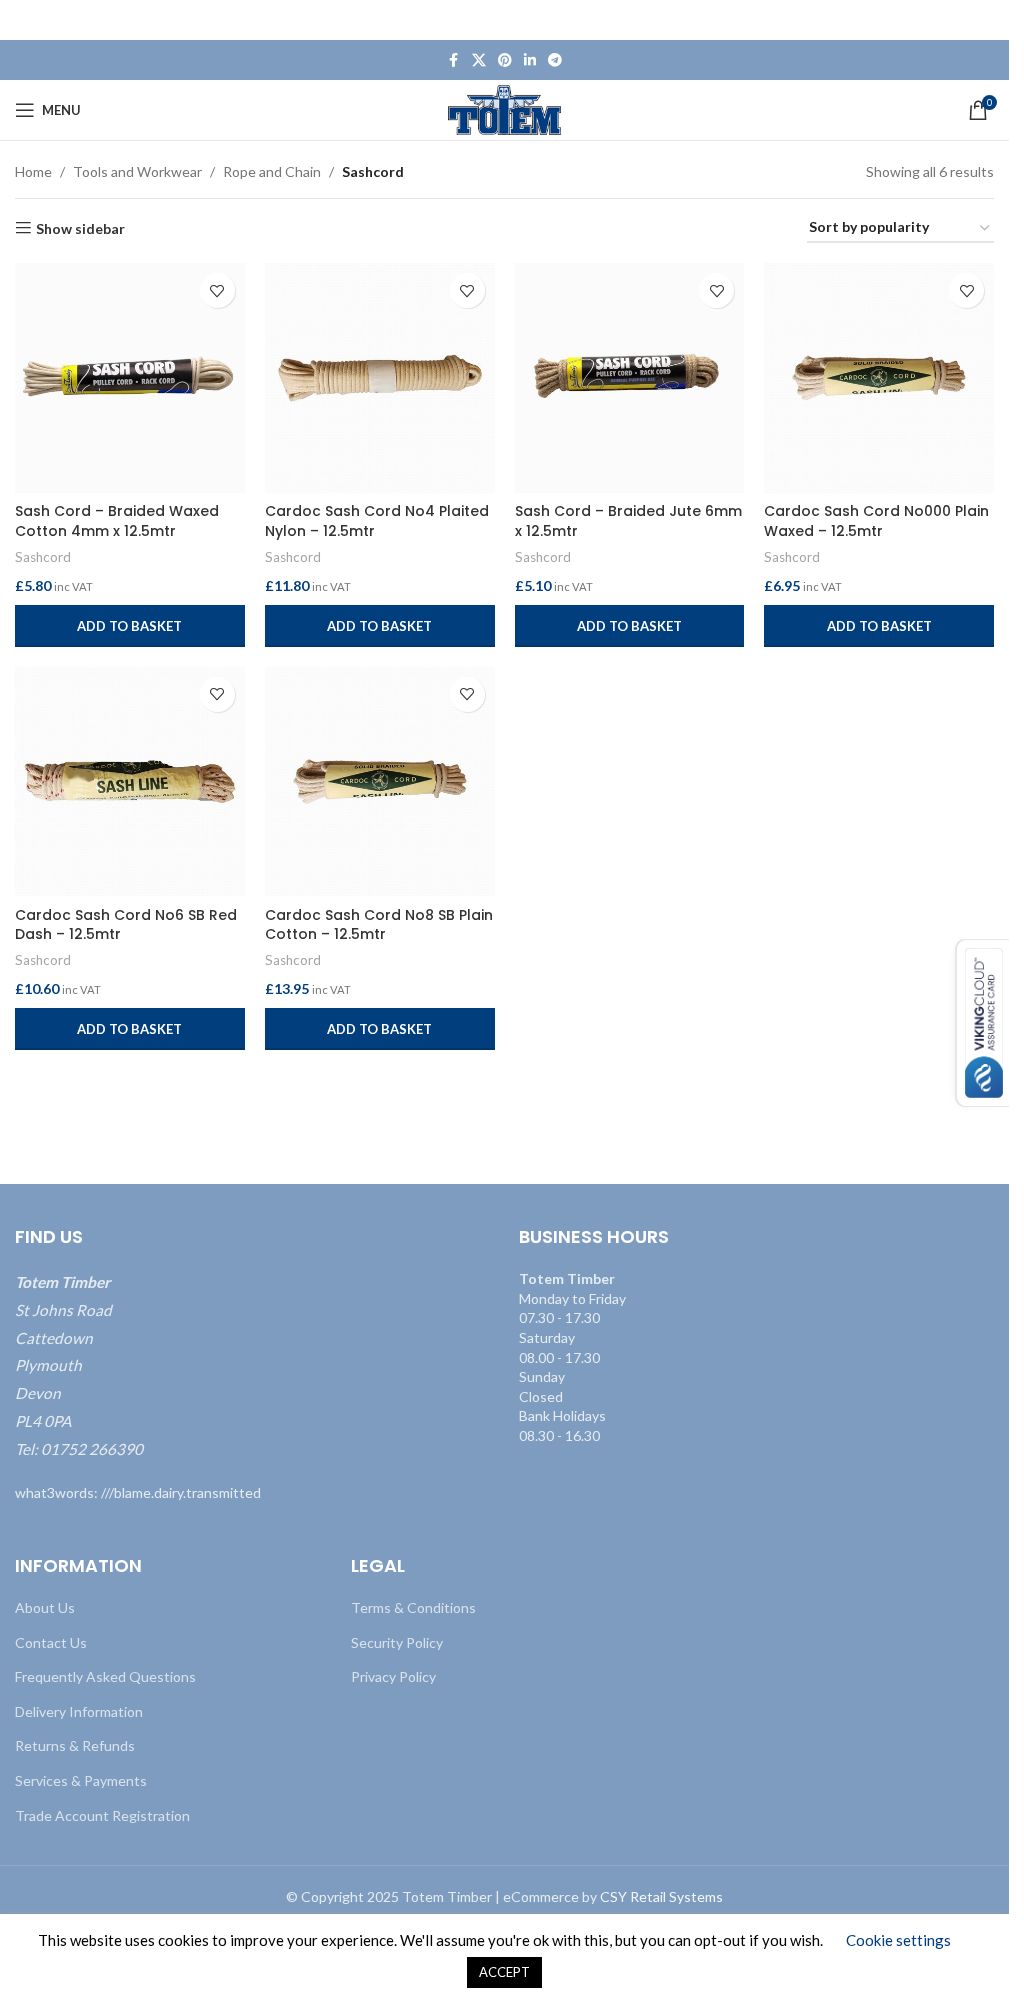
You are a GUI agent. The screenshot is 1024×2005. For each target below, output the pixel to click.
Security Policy (397, 1641)
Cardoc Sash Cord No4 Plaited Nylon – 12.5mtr (377, 521)
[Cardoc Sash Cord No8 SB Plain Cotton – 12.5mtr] (380, 782)
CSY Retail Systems (661, 1896)
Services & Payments (81, 1779)
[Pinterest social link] (505, 60)
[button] (130, 626)
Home (33, 171)
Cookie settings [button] (898, 1940)
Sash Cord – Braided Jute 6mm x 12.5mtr (628, 521)
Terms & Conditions (413, 1607)
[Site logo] (504, 108)
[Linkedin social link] (530, 60)
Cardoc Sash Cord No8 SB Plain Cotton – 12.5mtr (379, 925)
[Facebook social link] (454, 60)
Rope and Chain (272, 171)
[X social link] (479, 60)
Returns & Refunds (75, 1745)
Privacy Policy (393, 1676)
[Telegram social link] (555, 60)
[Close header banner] (984, 20)
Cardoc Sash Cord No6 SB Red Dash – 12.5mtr (126, 925)
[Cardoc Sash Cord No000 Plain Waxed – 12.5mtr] (879, 378)
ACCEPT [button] (504, 1972)
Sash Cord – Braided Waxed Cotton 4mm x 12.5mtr (117, 521)
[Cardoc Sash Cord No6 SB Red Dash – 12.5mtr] (130, 782)
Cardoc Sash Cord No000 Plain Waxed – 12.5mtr (876, 521)
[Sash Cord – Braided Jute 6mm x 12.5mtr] (630, 378)
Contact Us (51, 1641)
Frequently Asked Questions (105, 1676)
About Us (45, 1607)
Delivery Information (79, 1710)
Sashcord (43, 557)
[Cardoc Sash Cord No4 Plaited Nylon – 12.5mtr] (380, 378)
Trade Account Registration (102, 1814)
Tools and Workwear (137, 171)
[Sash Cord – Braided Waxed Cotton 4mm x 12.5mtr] (130, 378)
